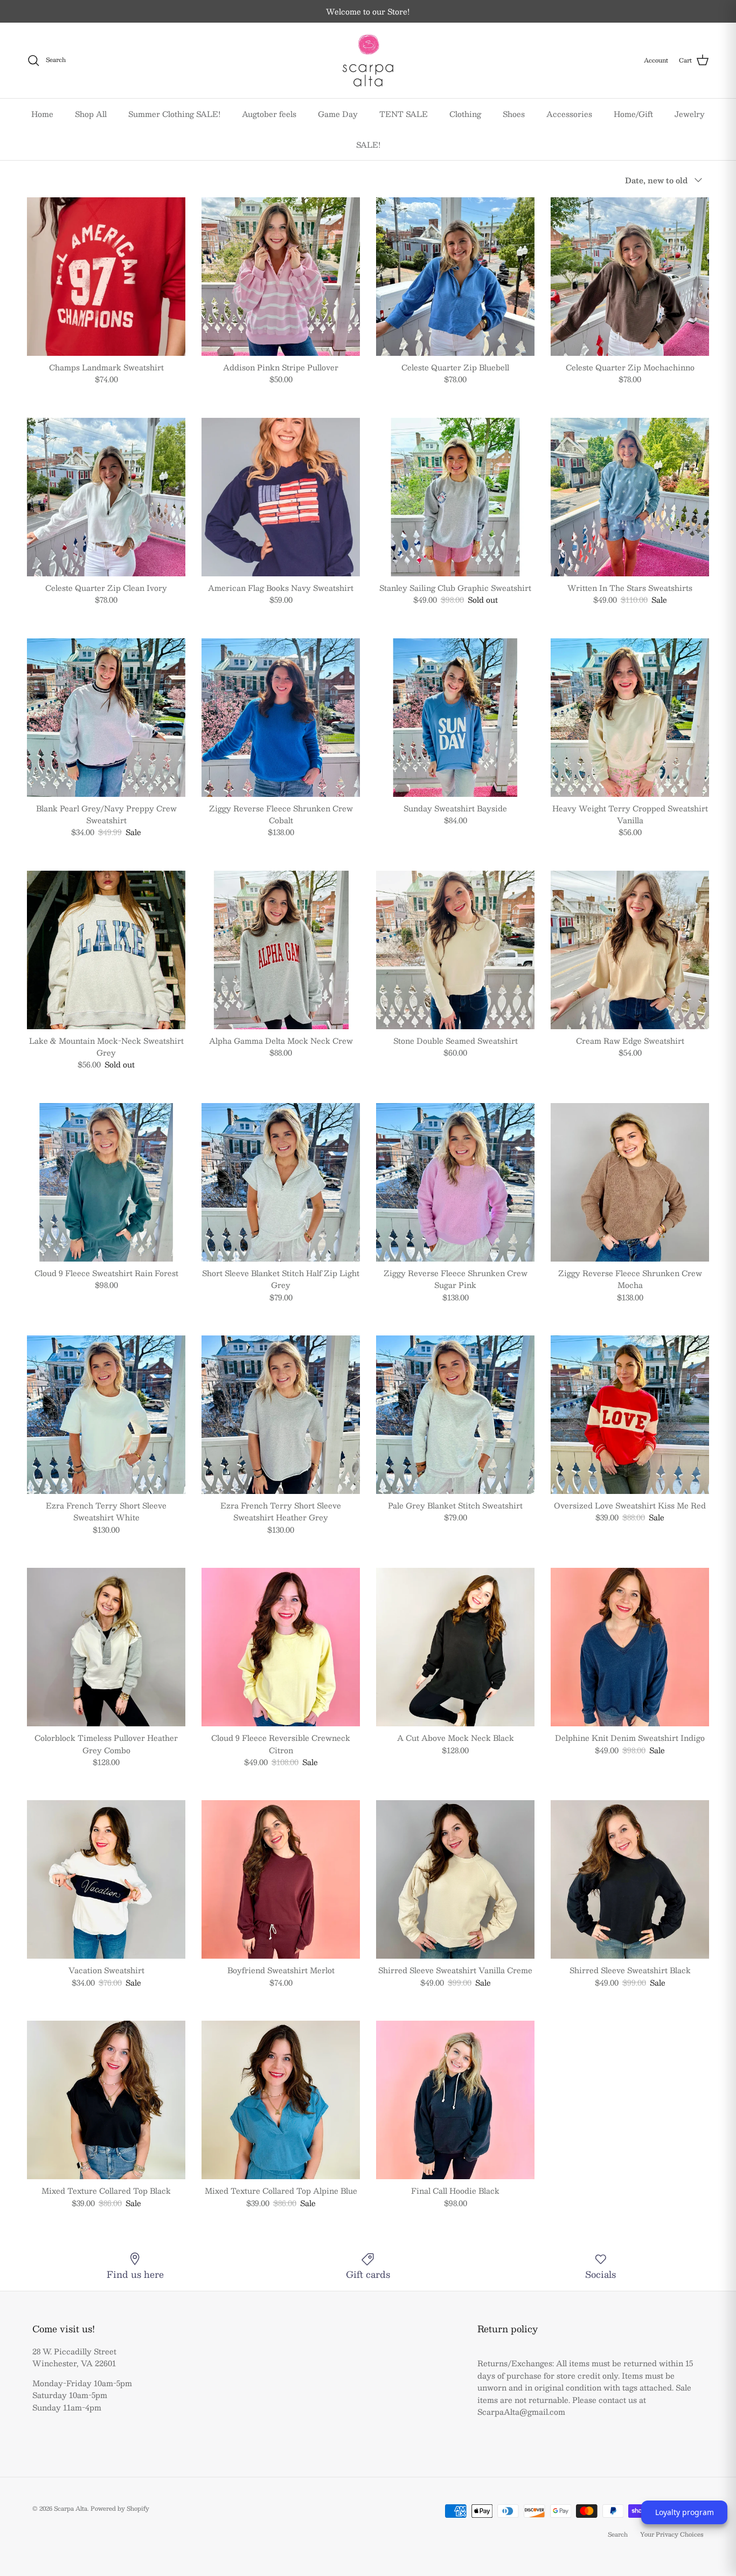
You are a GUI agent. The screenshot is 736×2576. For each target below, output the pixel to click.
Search (618, 2534)
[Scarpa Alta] (368, 60)
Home (42, 114)
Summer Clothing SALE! (174, 114)
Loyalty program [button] (685, 2512)
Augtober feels (269, 114)
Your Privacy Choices (672, 2534)
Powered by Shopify (120, 2508)
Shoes (514, 114)
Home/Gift (633, 114)
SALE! (368, 144)
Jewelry (690, 114)
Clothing (465, 114)
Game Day (338, 114)
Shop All (91, 114)
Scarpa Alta (71, 2508)
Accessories (569, 114)
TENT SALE (404, 114)
